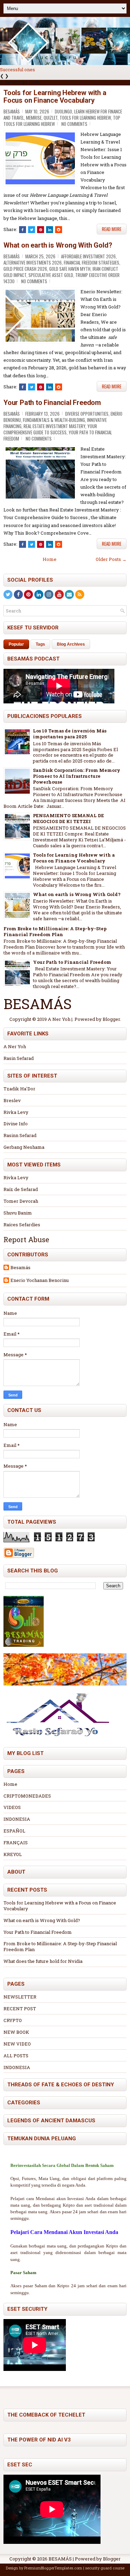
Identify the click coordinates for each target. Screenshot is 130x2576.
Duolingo (63, 111)
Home (50, 559)
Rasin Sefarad (19, 1058)
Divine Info (16, 1124)
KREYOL (13, 1854)
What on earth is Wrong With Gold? (58, 245)
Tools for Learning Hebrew (85, 118)
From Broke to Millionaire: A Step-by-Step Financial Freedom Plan (55, 931)
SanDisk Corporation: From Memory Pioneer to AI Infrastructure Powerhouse (77, 776)
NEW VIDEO (17, 2044)
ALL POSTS (16, 2056)
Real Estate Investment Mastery (54, 426)
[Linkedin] (39, 594)
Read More (112, 229)
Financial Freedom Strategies (92, 262)
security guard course (105, 2568)
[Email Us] (69, 594)
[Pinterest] (28, 594)
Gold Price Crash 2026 (25, 269)
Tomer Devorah (21, 1201)
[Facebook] (18, 594)
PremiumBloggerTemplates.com (53, 2568)
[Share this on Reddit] (59, 230)
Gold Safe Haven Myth (70, 269)
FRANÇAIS (16, 1843)
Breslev (12, 1100)
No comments (74, 124)
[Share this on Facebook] (23, 230)
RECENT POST (20, 2009)
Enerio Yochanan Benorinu (40, 1280)
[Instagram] (49, 594)
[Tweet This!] (32, 230)
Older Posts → (111, 559)
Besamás (20, 1268)
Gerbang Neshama (24, 1147)
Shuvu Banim (18, 1213)
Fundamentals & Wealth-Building (54, 420)
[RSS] (80, 594)
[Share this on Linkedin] (50, 230)
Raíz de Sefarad (21, 1189)
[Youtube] (59, 594)
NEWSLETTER (20, 1997)
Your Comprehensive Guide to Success (50, 429)
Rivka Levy (16, 1112)
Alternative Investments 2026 (33, 262)
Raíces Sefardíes (22, 1225)
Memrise (34, 118)
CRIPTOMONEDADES (27, 1796)
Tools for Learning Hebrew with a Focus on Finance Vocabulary (55, 96)
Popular (16, 644)
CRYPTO (13, 2020)
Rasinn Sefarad (20, 1135)
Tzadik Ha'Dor (19, 1089)
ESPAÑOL (14, 1831)
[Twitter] (8, 594)
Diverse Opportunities (87, 414)
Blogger (111, 1019)
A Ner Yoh (15, 1046)
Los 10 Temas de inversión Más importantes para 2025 (70, 734)
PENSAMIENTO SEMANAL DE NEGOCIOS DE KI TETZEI (68, 818)
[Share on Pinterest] (41, 230)
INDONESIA (17, 1819)
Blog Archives (71, 644)
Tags (40, 644)
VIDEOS (12, 1807)
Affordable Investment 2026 (88, 256)
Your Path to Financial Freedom (52, 403)
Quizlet (51, 118)
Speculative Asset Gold (51, 275)
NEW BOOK (16, 2032)
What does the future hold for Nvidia (43, 1961)
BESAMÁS (60, 2559)
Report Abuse (26, 1239)
